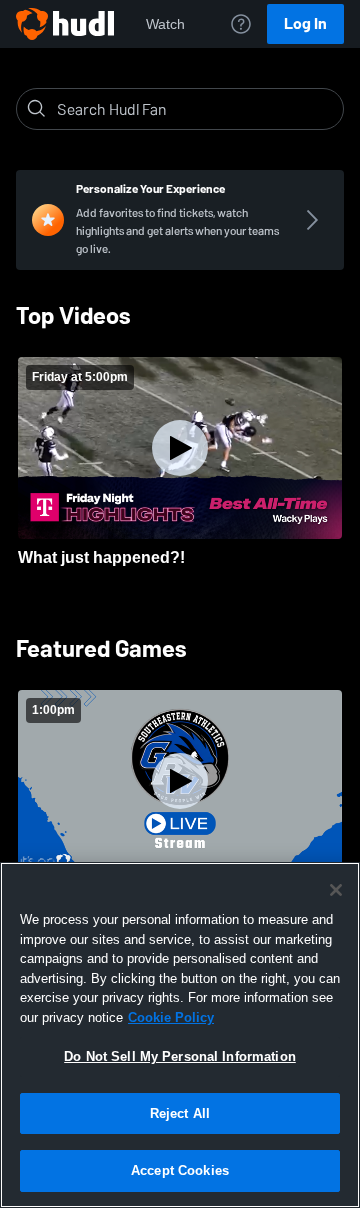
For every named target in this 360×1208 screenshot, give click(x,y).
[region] (180, 1035)
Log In (305, 23)
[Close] (336, 890)
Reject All (180, 1113)
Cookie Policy (171, 1017)
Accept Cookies (180, 1170)
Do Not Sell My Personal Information (180, 1056)
